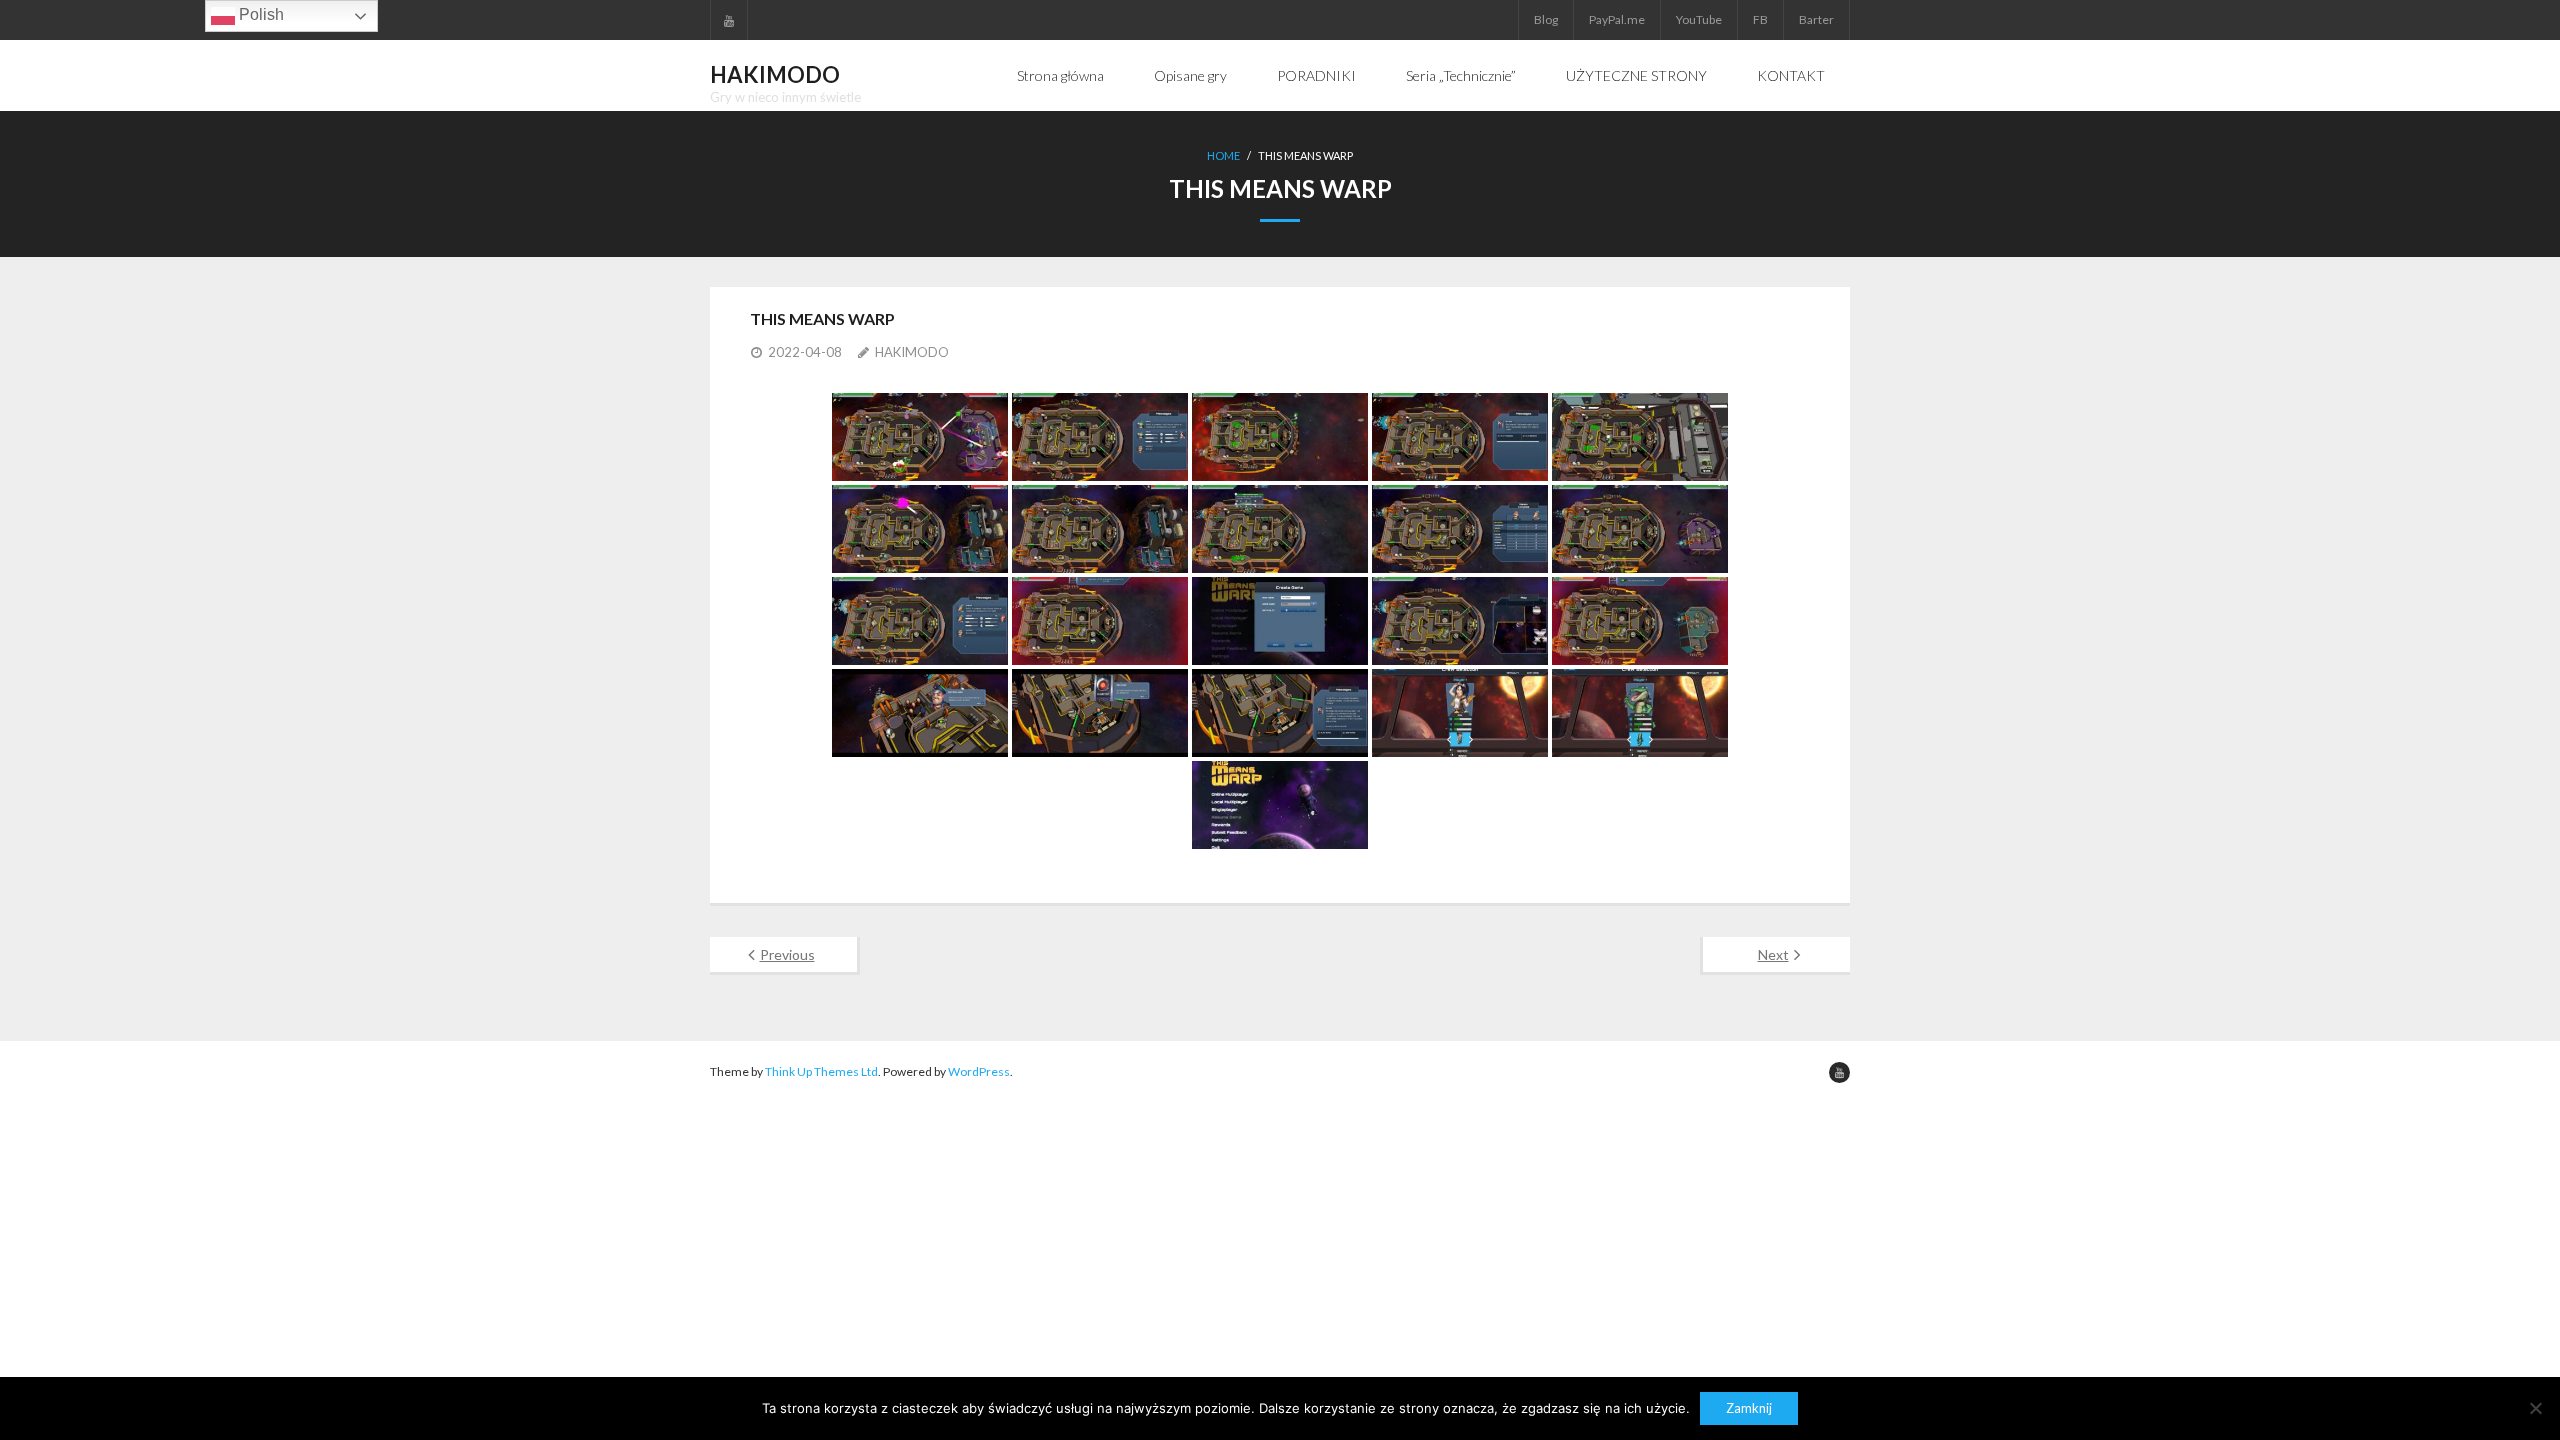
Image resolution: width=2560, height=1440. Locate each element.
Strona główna (1060, 75)
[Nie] (2535, 1408)
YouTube (1699, 19)
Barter (1816, 19)
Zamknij (1749, 1408)
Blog (1546, 19)
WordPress (979, 1071)
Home (1223, 155)
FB (1760, 19)
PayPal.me (1617, 19)
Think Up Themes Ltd (821, 1071)
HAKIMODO (912, 352)
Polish (259, 14)
